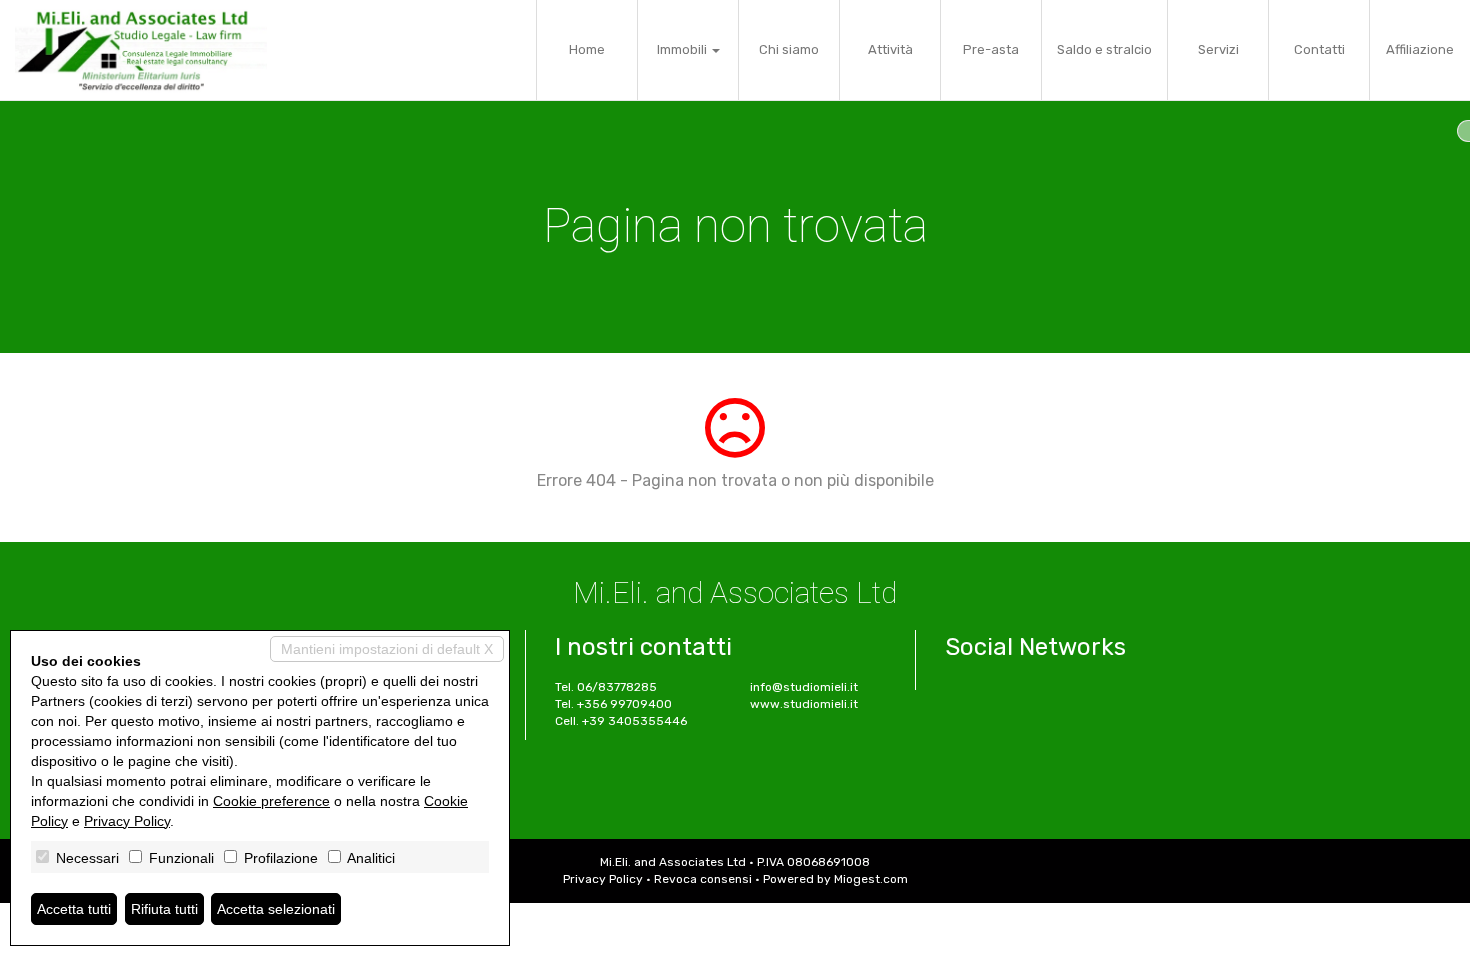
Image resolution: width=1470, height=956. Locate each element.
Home (587, 49)
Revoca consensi (703, 879)
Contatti (1319, 49)
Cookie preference (271, 801)
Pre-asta (991, 49)
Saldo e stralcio (1104, 49)
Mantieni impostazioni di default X (387, 649)
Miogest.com (871, 879)
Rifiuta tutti (164, 909)
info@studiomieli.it (804, 687)
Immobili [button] (683, 49)
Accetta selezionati (276, 909)
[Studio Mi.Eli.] (141, 50)
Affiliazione (1420, 49)
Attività (890, 49)
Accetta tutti (74, 909)
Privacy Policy (603, 879)
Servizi (1218, 49)
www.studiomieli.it (804, 704)
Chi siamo (789, 49)
